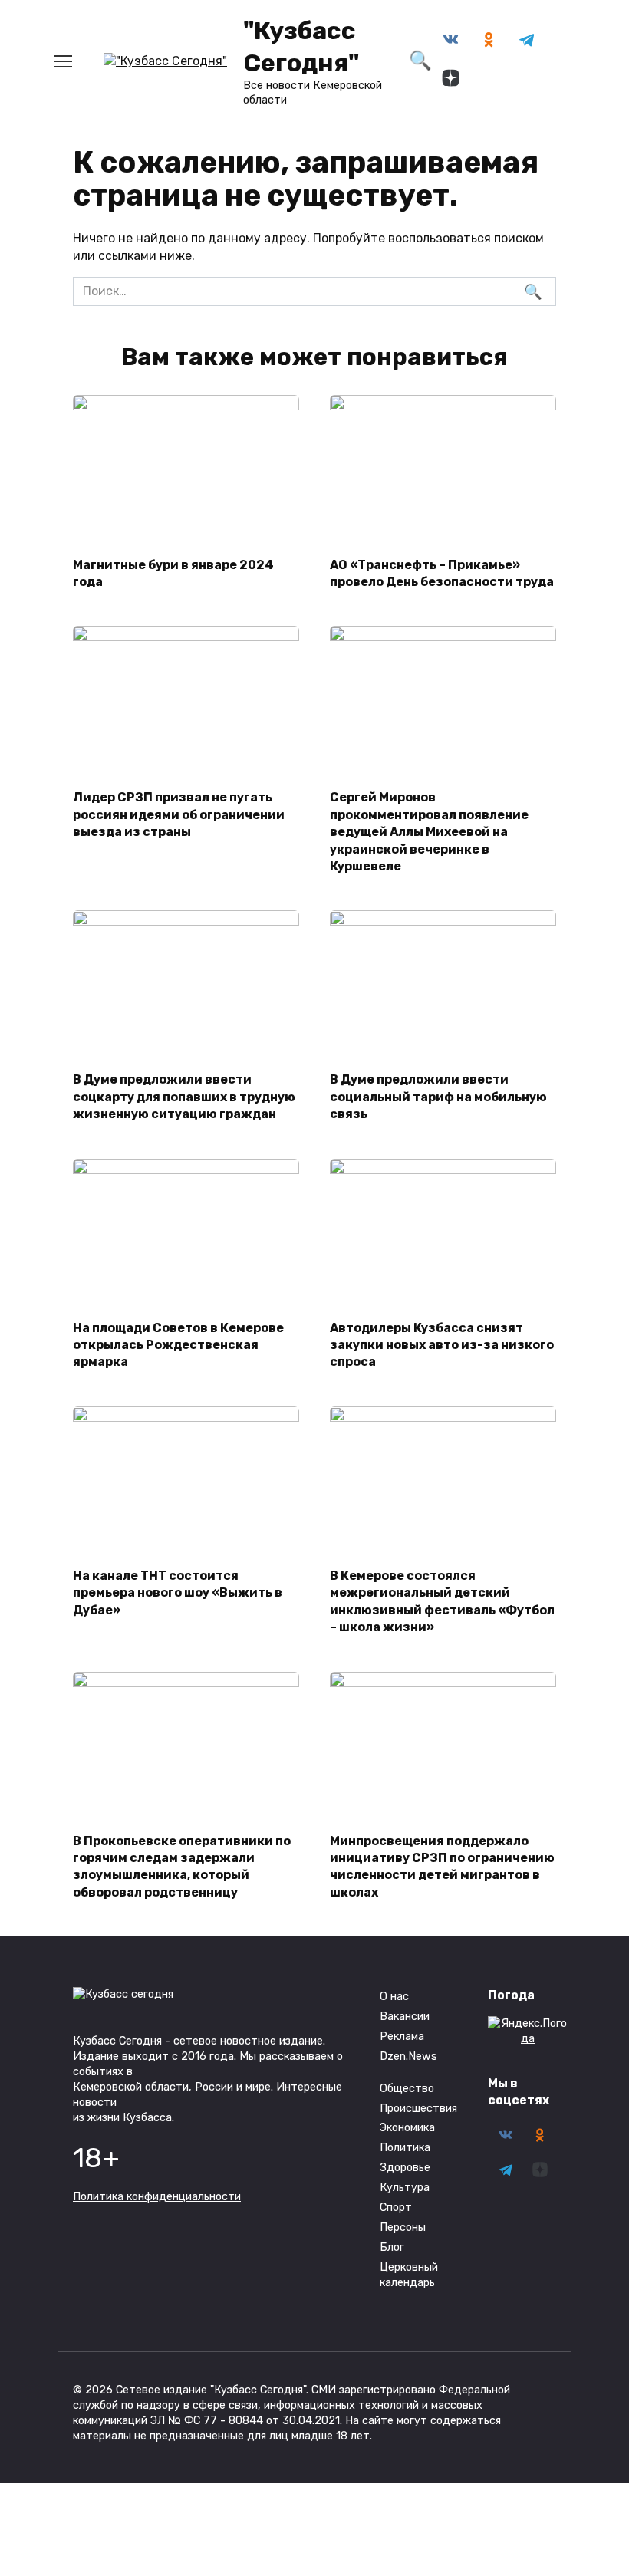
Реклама (402, 2036)
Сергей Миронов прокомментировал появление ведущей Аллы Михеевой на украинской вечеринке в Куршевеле (429, 832)
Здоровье (405, 2168)
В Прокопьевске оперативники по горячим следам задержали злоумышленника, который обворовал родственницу (182, 1866)
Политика (405, 2148)
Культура (405, 2188)
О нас (394, 1997)
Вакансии (405, 2017)
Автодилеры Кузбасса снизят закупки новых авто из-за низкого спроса (442, 1344)
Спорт (396, 2208)
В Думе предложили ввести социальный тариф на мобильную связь (438, 1097)
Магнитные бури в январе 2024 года (173, 572)
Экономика (407, 2128)
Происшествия (418, 2109)
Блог (392, 2247)
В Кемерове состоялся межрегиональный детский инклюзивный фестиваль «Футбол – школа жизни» (442, 1601)
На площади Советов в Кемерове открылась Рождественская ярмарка (178, 1344)
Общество (407, 2089)
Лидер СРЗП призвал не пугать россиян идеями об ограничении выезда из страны (179, 814)
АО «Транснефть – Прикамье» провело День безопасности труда (442, 572)
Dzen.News (408, 2056)
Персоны (403, 2227)
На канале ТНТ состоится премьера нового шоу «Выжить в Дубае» (178, 1593)
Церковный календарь (409, 2275)
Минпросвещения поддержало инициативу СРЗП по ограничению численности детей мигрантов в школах (442, 1866)
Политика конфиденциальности (157, 2197)
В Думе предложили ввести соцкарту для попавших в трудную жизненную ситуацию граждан (184, 1097)
